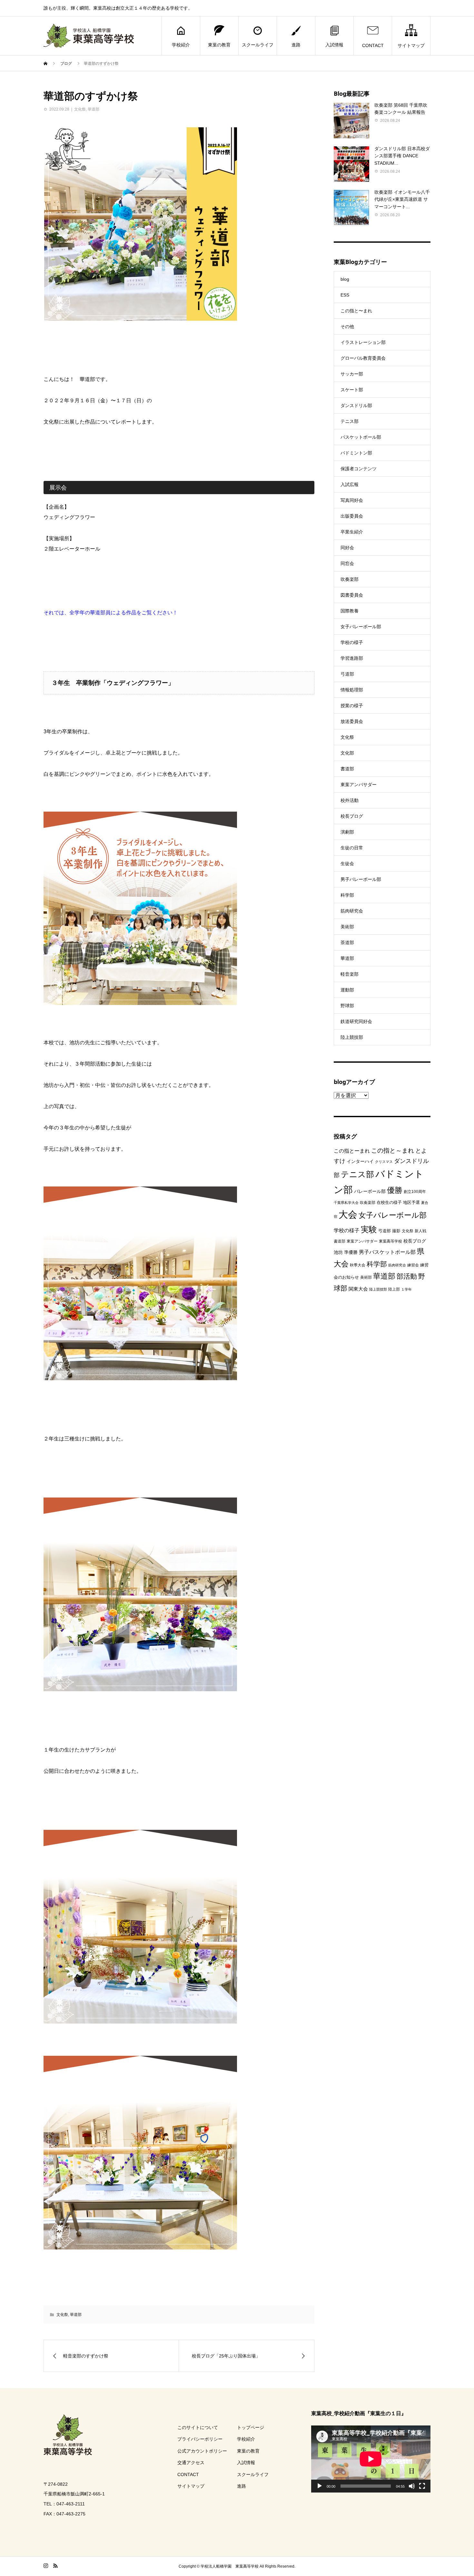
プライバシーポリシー (200, 2439)
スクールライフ (258, 45)
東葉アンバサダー (359, 785)
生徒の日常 (352, 848)
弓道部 (347, 674)
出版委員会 (352, 516)
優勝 (395, 1190)
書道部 (347, 769)
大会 (348, 1214)
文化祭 (80, 109)
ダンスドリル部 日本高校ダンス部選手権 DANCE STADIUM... (402, 156)
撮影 (396, 1231)
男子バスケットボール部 (387, 1252)
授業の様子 (352, 706)
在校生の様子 (389, 1202)
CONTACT (373, 45)
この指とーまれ (352, 1151)
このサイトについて (198, 2427)
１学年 (406, 1289)
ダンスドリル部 (356, 405)
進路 (296, 45)
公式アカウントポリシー (202, 2451)
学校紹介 (181, 45)
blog (345, 279)
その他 (347, 327)
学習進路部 (352, 658)
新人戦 (420, 1231)
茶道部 (347, 942)
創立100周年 (415, 1192)
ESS (345, 295)
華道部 (94, 109)
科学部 (347, 895)
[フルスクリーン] (422, 2486)
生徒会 (347, 864)
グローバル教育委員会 (363, 358)
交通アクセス (191, 2463)
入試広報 (350, 484)
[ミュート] (412, 2486)
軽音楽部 (350, 974)
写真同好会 (352, 500)
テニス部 (350, 421)
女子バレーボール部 (361, 627)
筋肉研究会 (352, 911)
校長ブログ (352, 816)
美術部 (347, 927)
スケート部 (352, 390)
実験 (369, 1229)
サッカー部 (352, 374)
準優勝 (351, 1252)
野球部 (347, 1006)
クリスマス (384, 1162)
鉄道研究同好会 (356, 1021)
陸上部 (394, 1289)
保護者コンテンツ (359, 469)
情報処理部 (352, 690)
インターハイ (360, 1161)
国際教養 (350, 611)
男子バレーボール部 (361, 879)
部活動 (407, 1276)
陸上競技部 (352, 1037)
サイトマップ (411, 45)
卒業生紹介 (352, 532)
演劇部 (347, 832)
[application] (371, 2459)
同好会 (347, 548)
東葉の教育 (219, 45)
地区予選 (411, 1202)
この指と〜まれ (356, 311)
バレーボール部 (370, 1191)
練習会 (413, 1265)
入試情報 (334, 45)
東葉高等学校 (390, 1241)
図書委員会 (352, 595)
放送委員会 (352, 721)
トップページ (251, 2427)
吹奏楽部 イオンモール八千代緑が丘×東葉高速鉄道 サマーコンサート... (402, 199)
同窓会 (347, 563)
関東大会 (358, 1289)
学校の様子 (352, 642)
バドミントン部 (356, 453)
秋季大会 (358, 1265)
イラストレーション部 (363, 342)
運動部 (347, 990)
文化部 (347, 753)
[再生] (320, 2486)
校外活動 (350, 800)
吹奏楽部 (350, 579)
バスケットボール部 (361, 437)
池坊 (338, 1252)
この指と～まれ (393, 1151)
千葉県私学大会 (346, 1203)
